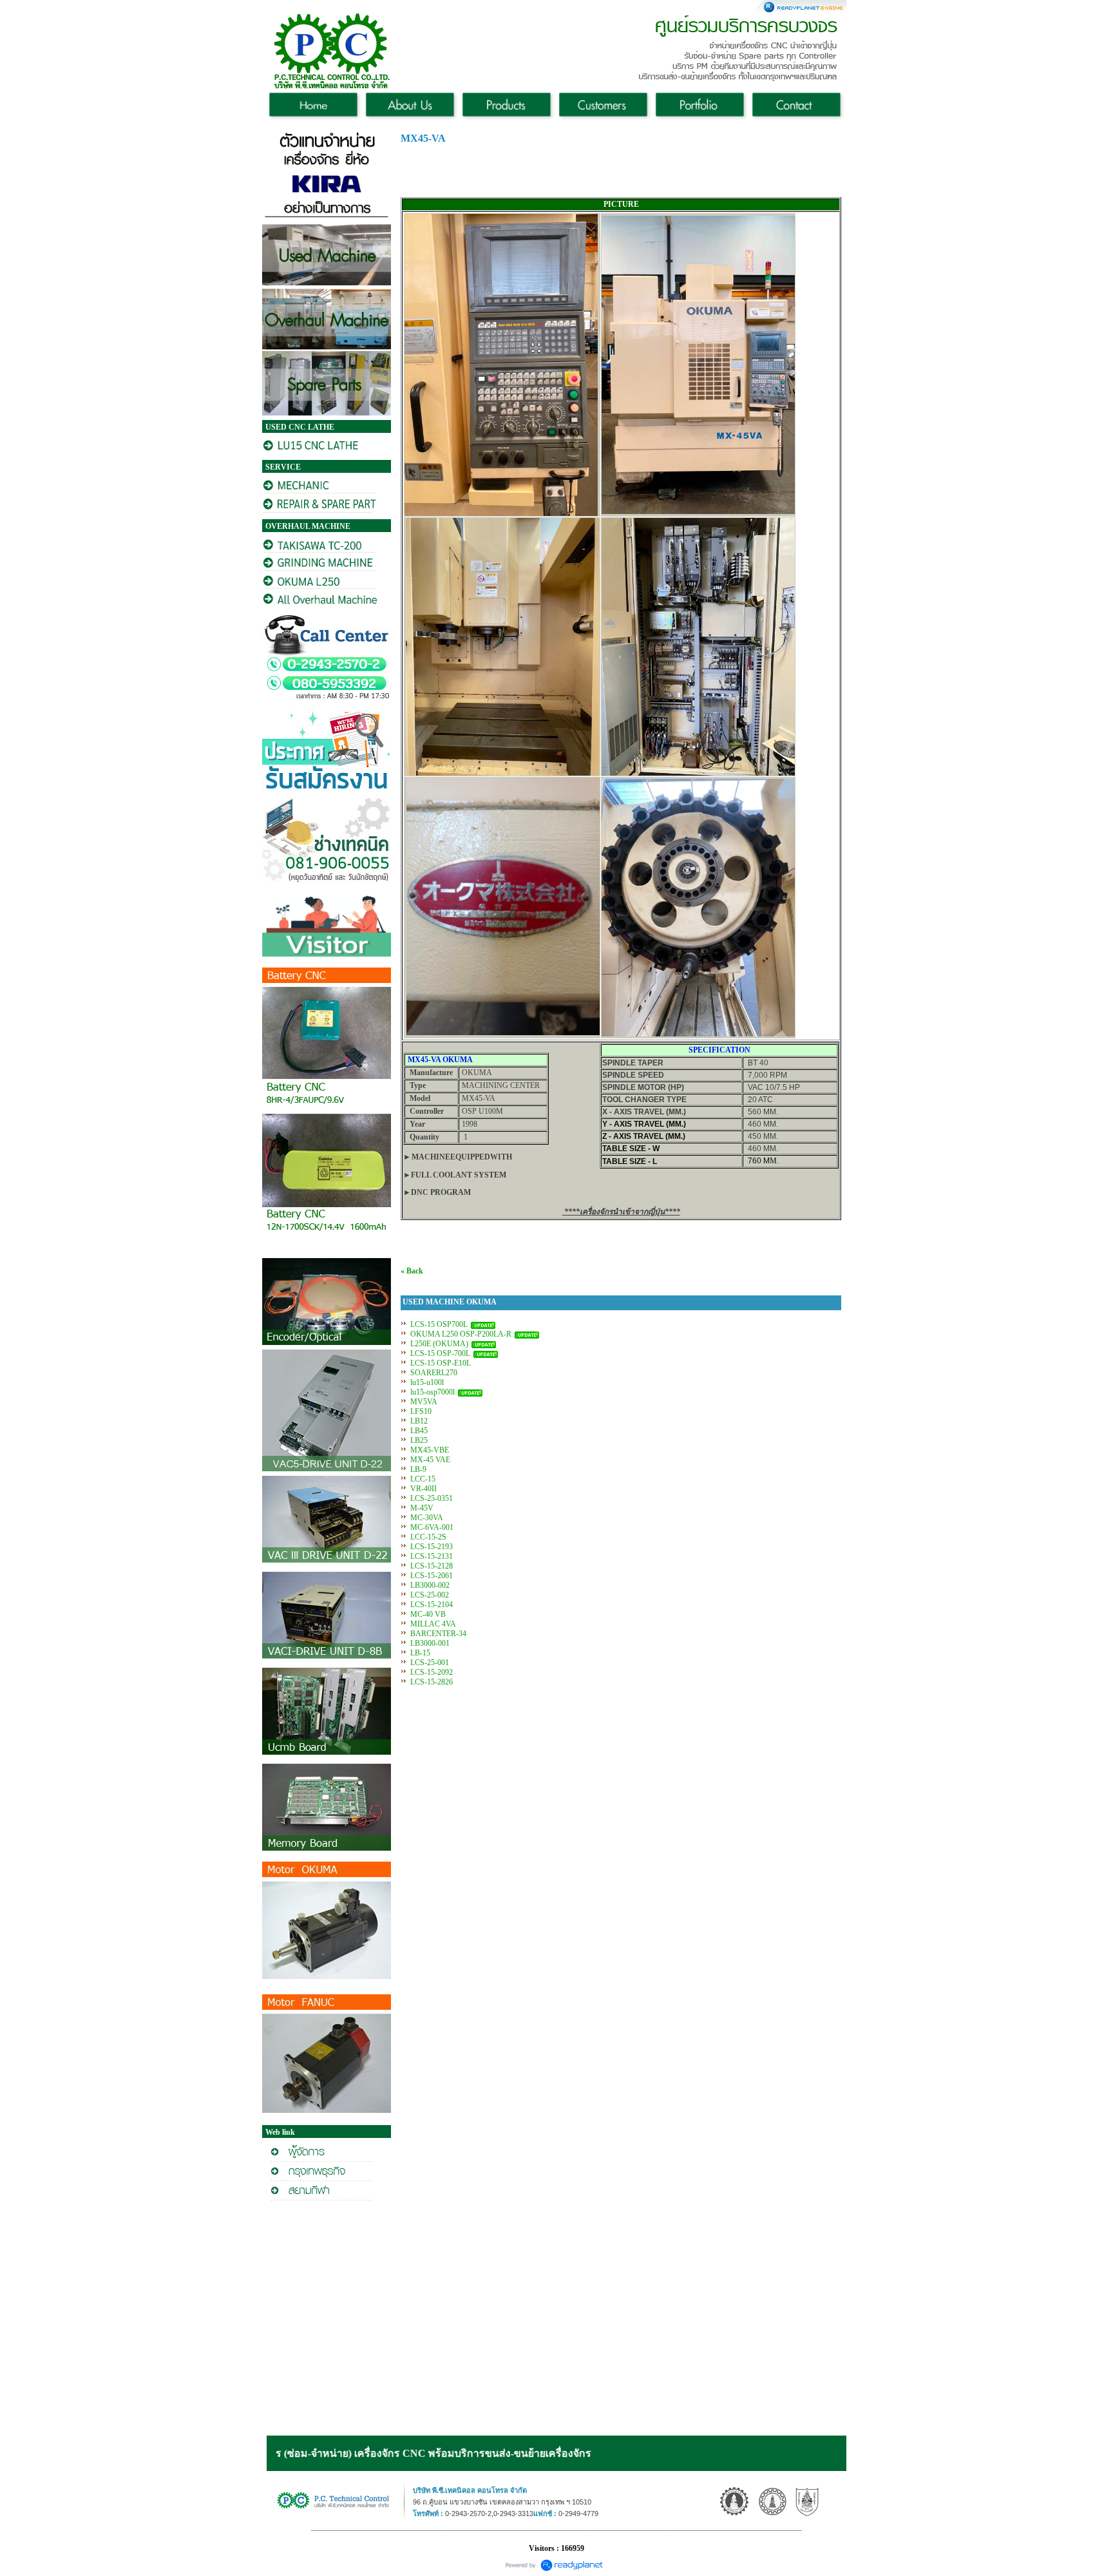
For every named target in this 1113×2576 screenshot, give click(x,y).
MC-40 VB (428, 1614)
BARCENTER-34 (438, 1634)
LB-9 (418, 1469)
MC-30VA (426, 1518)
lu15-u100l (427, 1382)
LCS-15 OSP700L (439, 1324)
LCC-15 (423, 1479)
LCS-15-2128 (432, 1566)
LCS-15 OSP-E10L (441, 1363)
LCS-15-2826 (432, 1682)
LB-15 (420, 1653)
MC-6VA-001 (432, 1527)
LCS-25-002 (430, 1595)
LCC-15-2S (428, 1537)
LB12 (419, 1421)
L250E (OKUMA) (439, 1344)
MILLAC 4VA (433, 1624)
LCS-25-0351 (432, 1498)
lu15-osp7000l (433, 1392)
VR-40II (423, 1489)
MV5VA (423, 1402)
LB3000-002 (430, 1585)
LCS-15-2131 (432, 1556)
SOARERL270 (434, 1373)
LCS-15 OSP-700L (440, 1353)
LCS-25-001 (430, 1663)
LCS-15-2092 (432, 1672)
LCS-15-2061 (432, 1576)
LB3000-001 (430, 1643)
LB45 (419, 1431)
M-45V (422, 1508)
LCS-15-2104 (432, 1605)
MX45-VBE (430, 1450)
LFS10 (421, 1411)
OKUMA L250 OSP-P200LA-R (461, 1334)
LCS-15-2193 (432, 1547)
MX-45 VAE (430, 1460)
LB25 (419, 1440)
